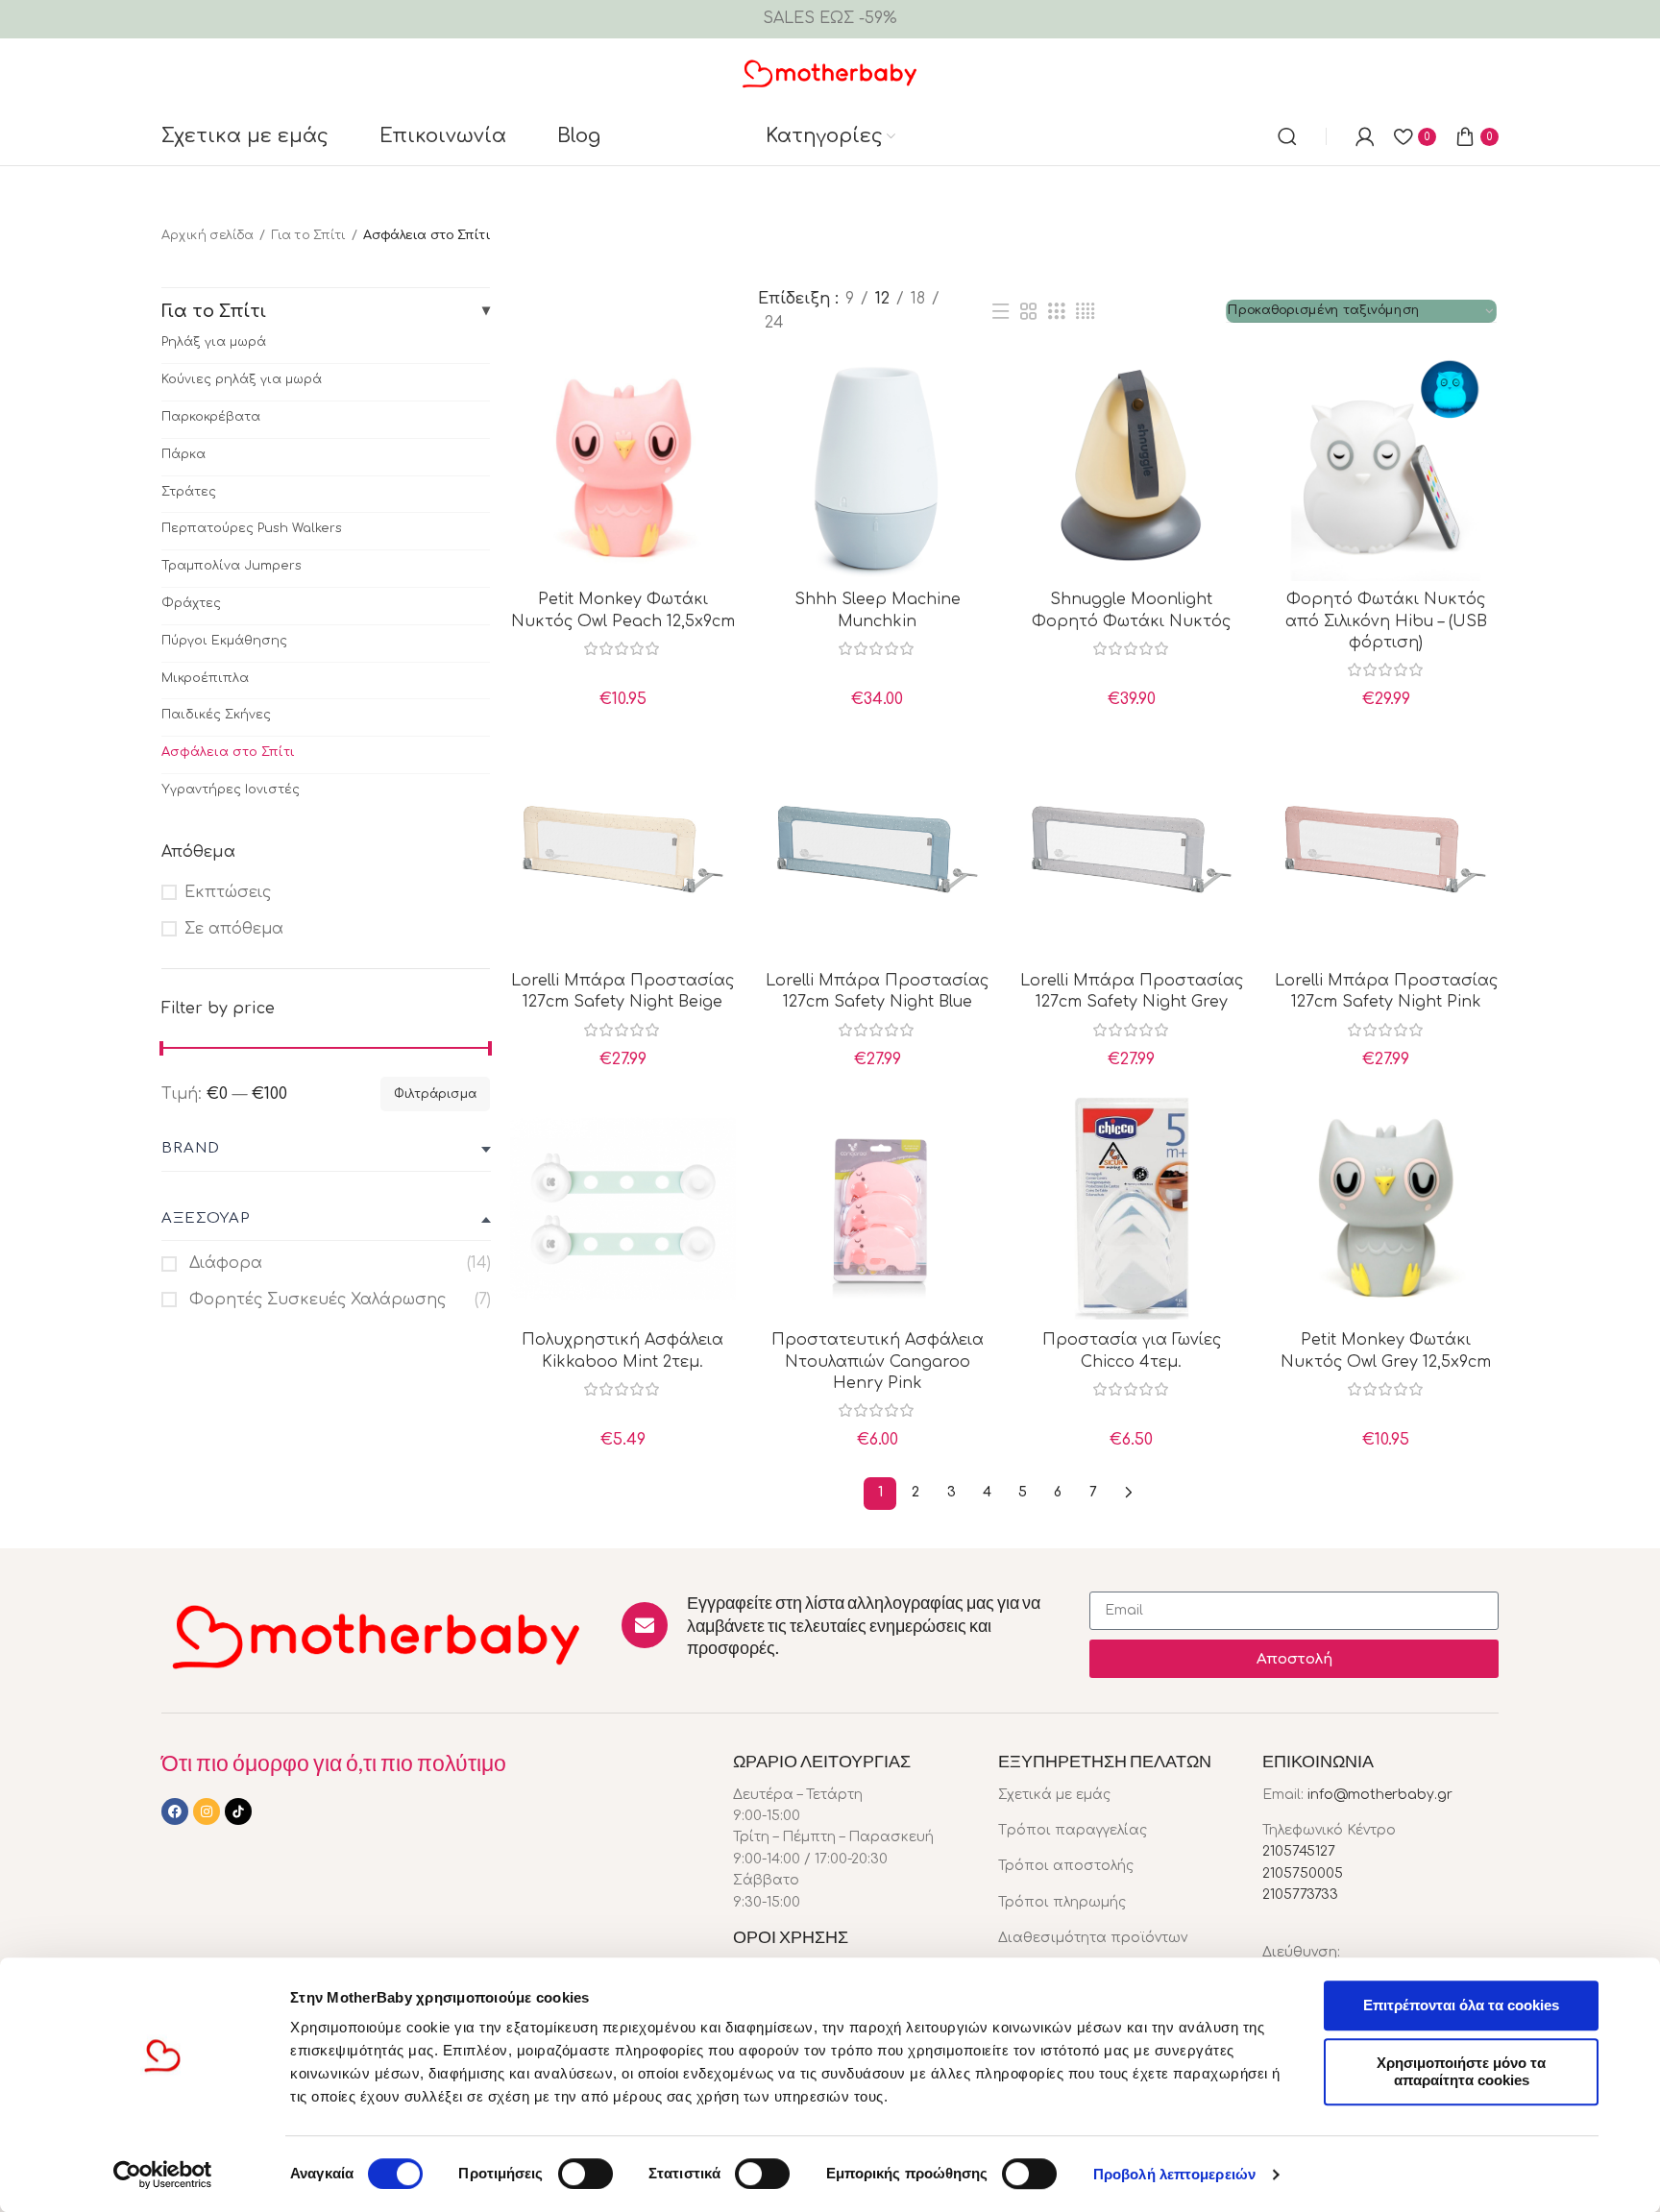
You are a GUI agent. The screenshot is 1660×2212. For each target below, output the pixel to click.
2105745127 (1299, 1851)
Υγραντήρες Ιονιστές (231, 790)
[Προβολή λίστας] (1000, 312)
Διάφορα (223, 1263)
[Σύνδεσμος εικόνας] (377, 1635)
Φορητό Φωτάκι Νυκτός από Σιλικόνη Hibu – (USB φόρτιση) (1386, 621)
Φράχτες (191, 603)
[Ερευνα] (1287, 136)
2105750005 (1303, 1873)
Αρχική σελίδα (207, 235)
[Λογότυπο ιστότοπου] (830, 72)
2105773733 (1300, 1895)
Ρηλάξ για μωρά (214, 342)
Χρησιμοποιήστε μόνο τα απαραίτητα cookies (1461, 2071)
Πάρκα (183, 454)
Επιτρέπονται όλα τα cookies (1461, 2005)
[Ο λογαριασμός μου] (1365, 136)
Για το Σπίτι (308, 235)
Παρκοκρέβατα (211, 417)
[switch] (586, 2174)
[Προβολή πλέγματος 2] (1029, 312)
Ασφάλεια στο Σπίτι (228, 752)
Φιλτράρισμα (435, 1094)
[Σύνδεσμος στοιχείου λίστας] (1116, 1795)
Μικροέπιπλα (205, 678)
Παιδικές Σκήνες (216, 715)
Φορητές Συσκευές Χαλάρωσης (315, 1300)
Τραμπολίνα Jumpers (232, 566)
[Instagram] (207, 1811)
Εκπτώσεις (228, 892)
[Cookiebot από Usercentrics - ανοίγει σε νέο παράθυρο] (163, 2175)
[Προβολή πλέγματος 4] (1085, 312)
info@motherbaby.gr (1380, 1795)
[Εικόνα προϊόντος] (623, 468)
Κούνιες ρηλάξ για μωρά (242, 379)
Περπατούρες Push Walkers (252, 528)
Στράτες (189, 492)
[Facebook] (175, 1811)
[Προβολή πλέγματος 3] (1057, 312)
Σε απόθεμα (234, 929)
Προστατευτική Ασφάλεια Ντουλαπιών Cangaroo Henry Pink (878, 1361)
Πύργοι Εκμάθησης (224, 641)
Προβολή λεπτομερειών (1174, 2174)
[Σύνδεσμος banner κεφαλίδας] (830, 19)
